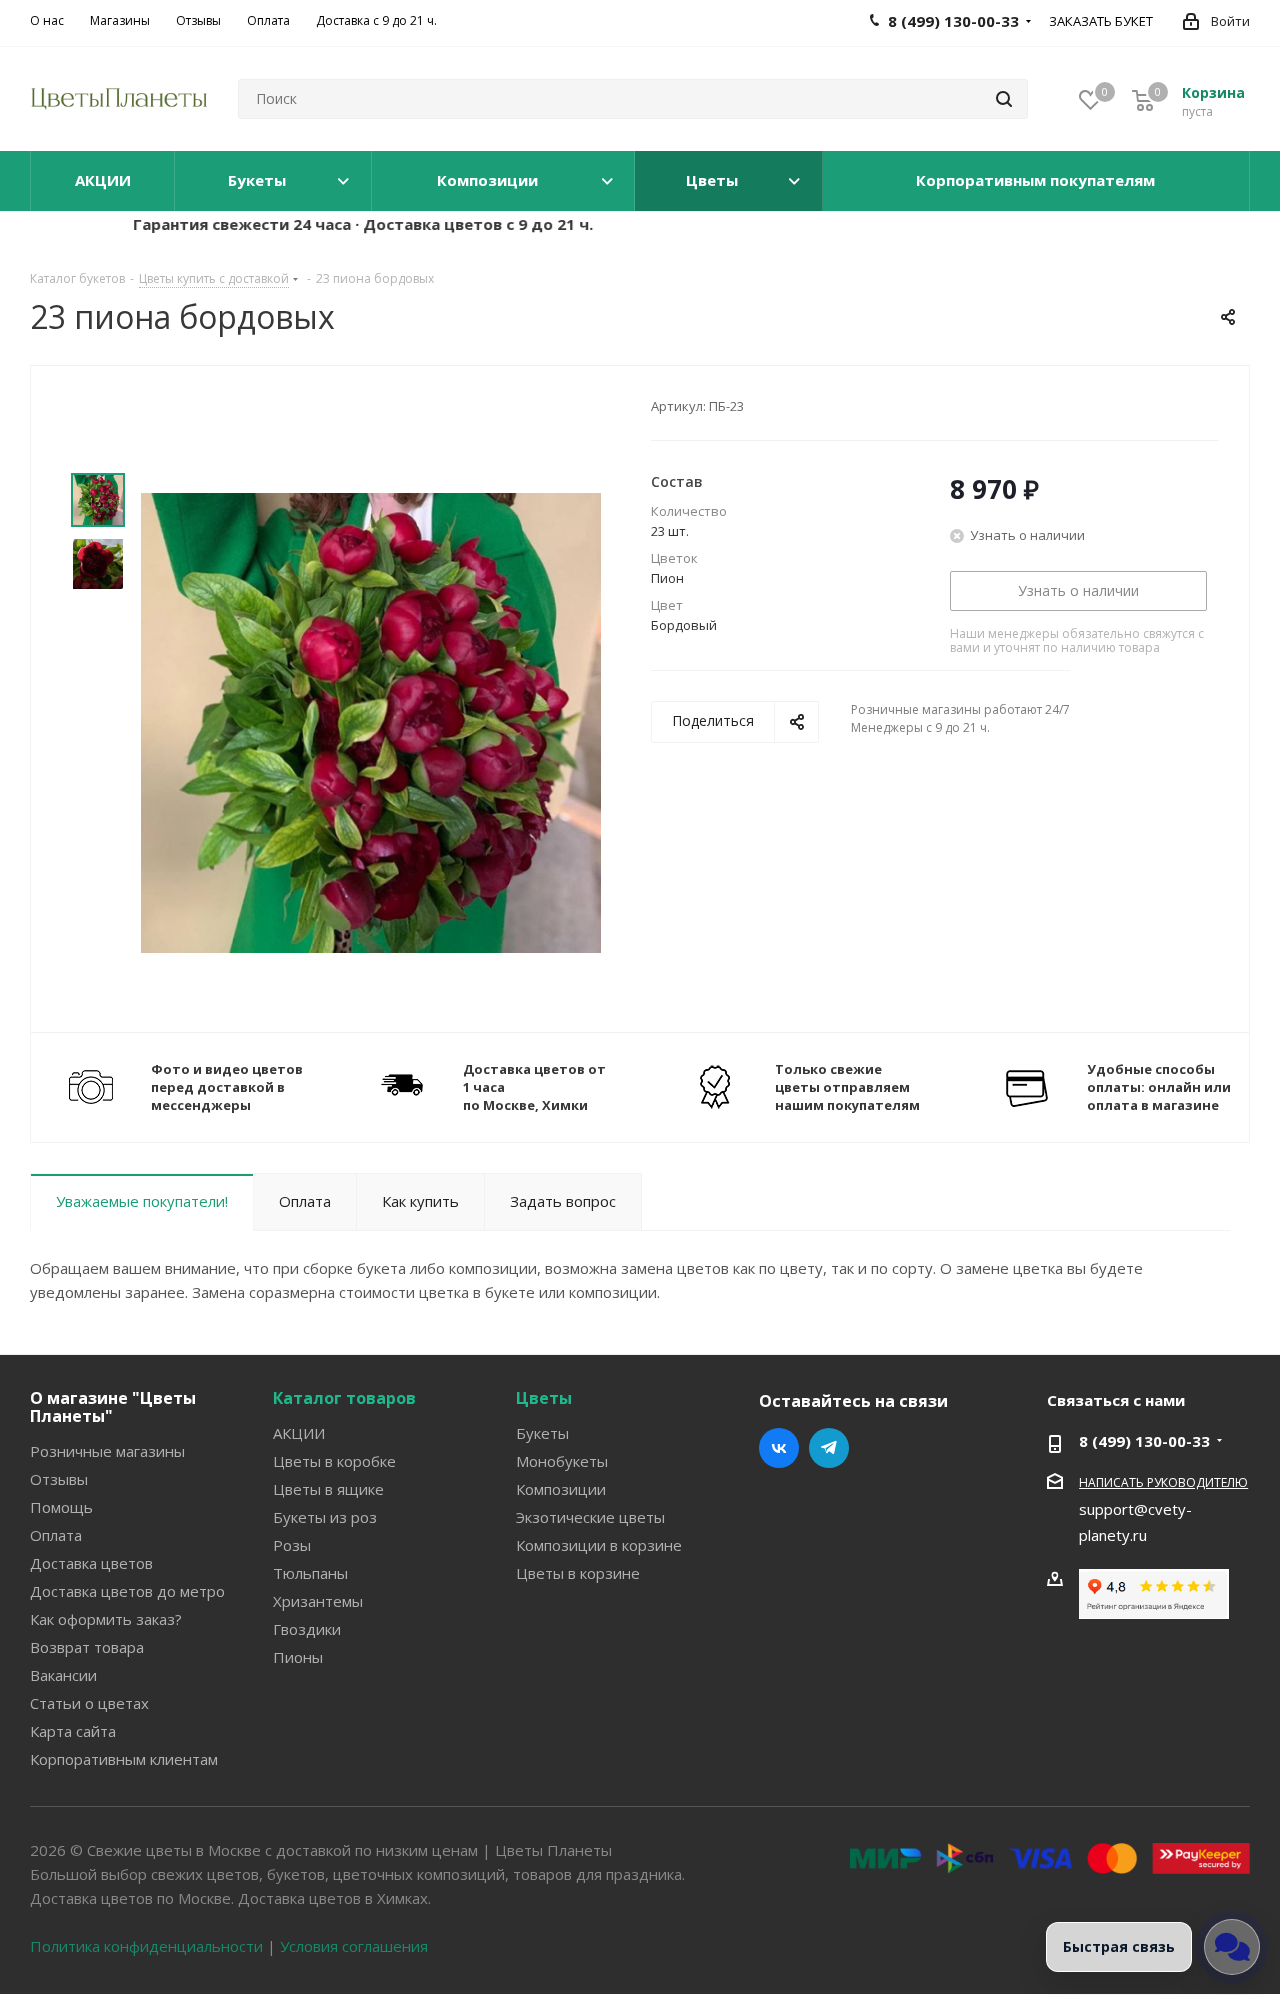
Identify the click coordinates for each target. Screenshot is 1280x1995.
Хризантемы (318, 1601)
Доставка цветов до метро (127, 1591)
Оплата (56, 1535)
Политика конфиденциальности (146, 1946)
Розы (292, 1545)
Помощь (61, 1507)
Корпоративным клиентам (124, 1759)
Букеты (542, 1433)
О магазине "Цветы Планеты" (113, 1407)
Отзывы (59, 1479)
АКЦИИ (299, 1433)
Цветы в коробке (334, 1461)
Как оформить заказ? (106, 1619)
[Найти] (1004, 99)
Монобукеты (562, 1461)
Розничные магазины (107, 1451)
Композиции (561, 1489)
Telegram (829, 1448)
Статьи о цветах (89, 1703)
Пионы (298, 1657)
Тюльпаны (310, 1573)
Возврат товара (87, 1647)
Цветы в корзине (578, 1573)
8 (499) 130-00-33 (1144, 1441)
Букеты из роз (325, 1517)
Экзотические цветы (590, 1517)
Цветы (544, 1398)
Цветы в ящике (328, 1489)
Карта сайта (73, 1731)
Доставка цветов (91, 1563)
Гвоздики (307, 1629)
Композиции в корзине (599, 1545)
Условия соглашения (354, 1946)
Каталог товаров (344, 1398)
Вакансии (63, 1675)
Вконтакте (779, 1448)
